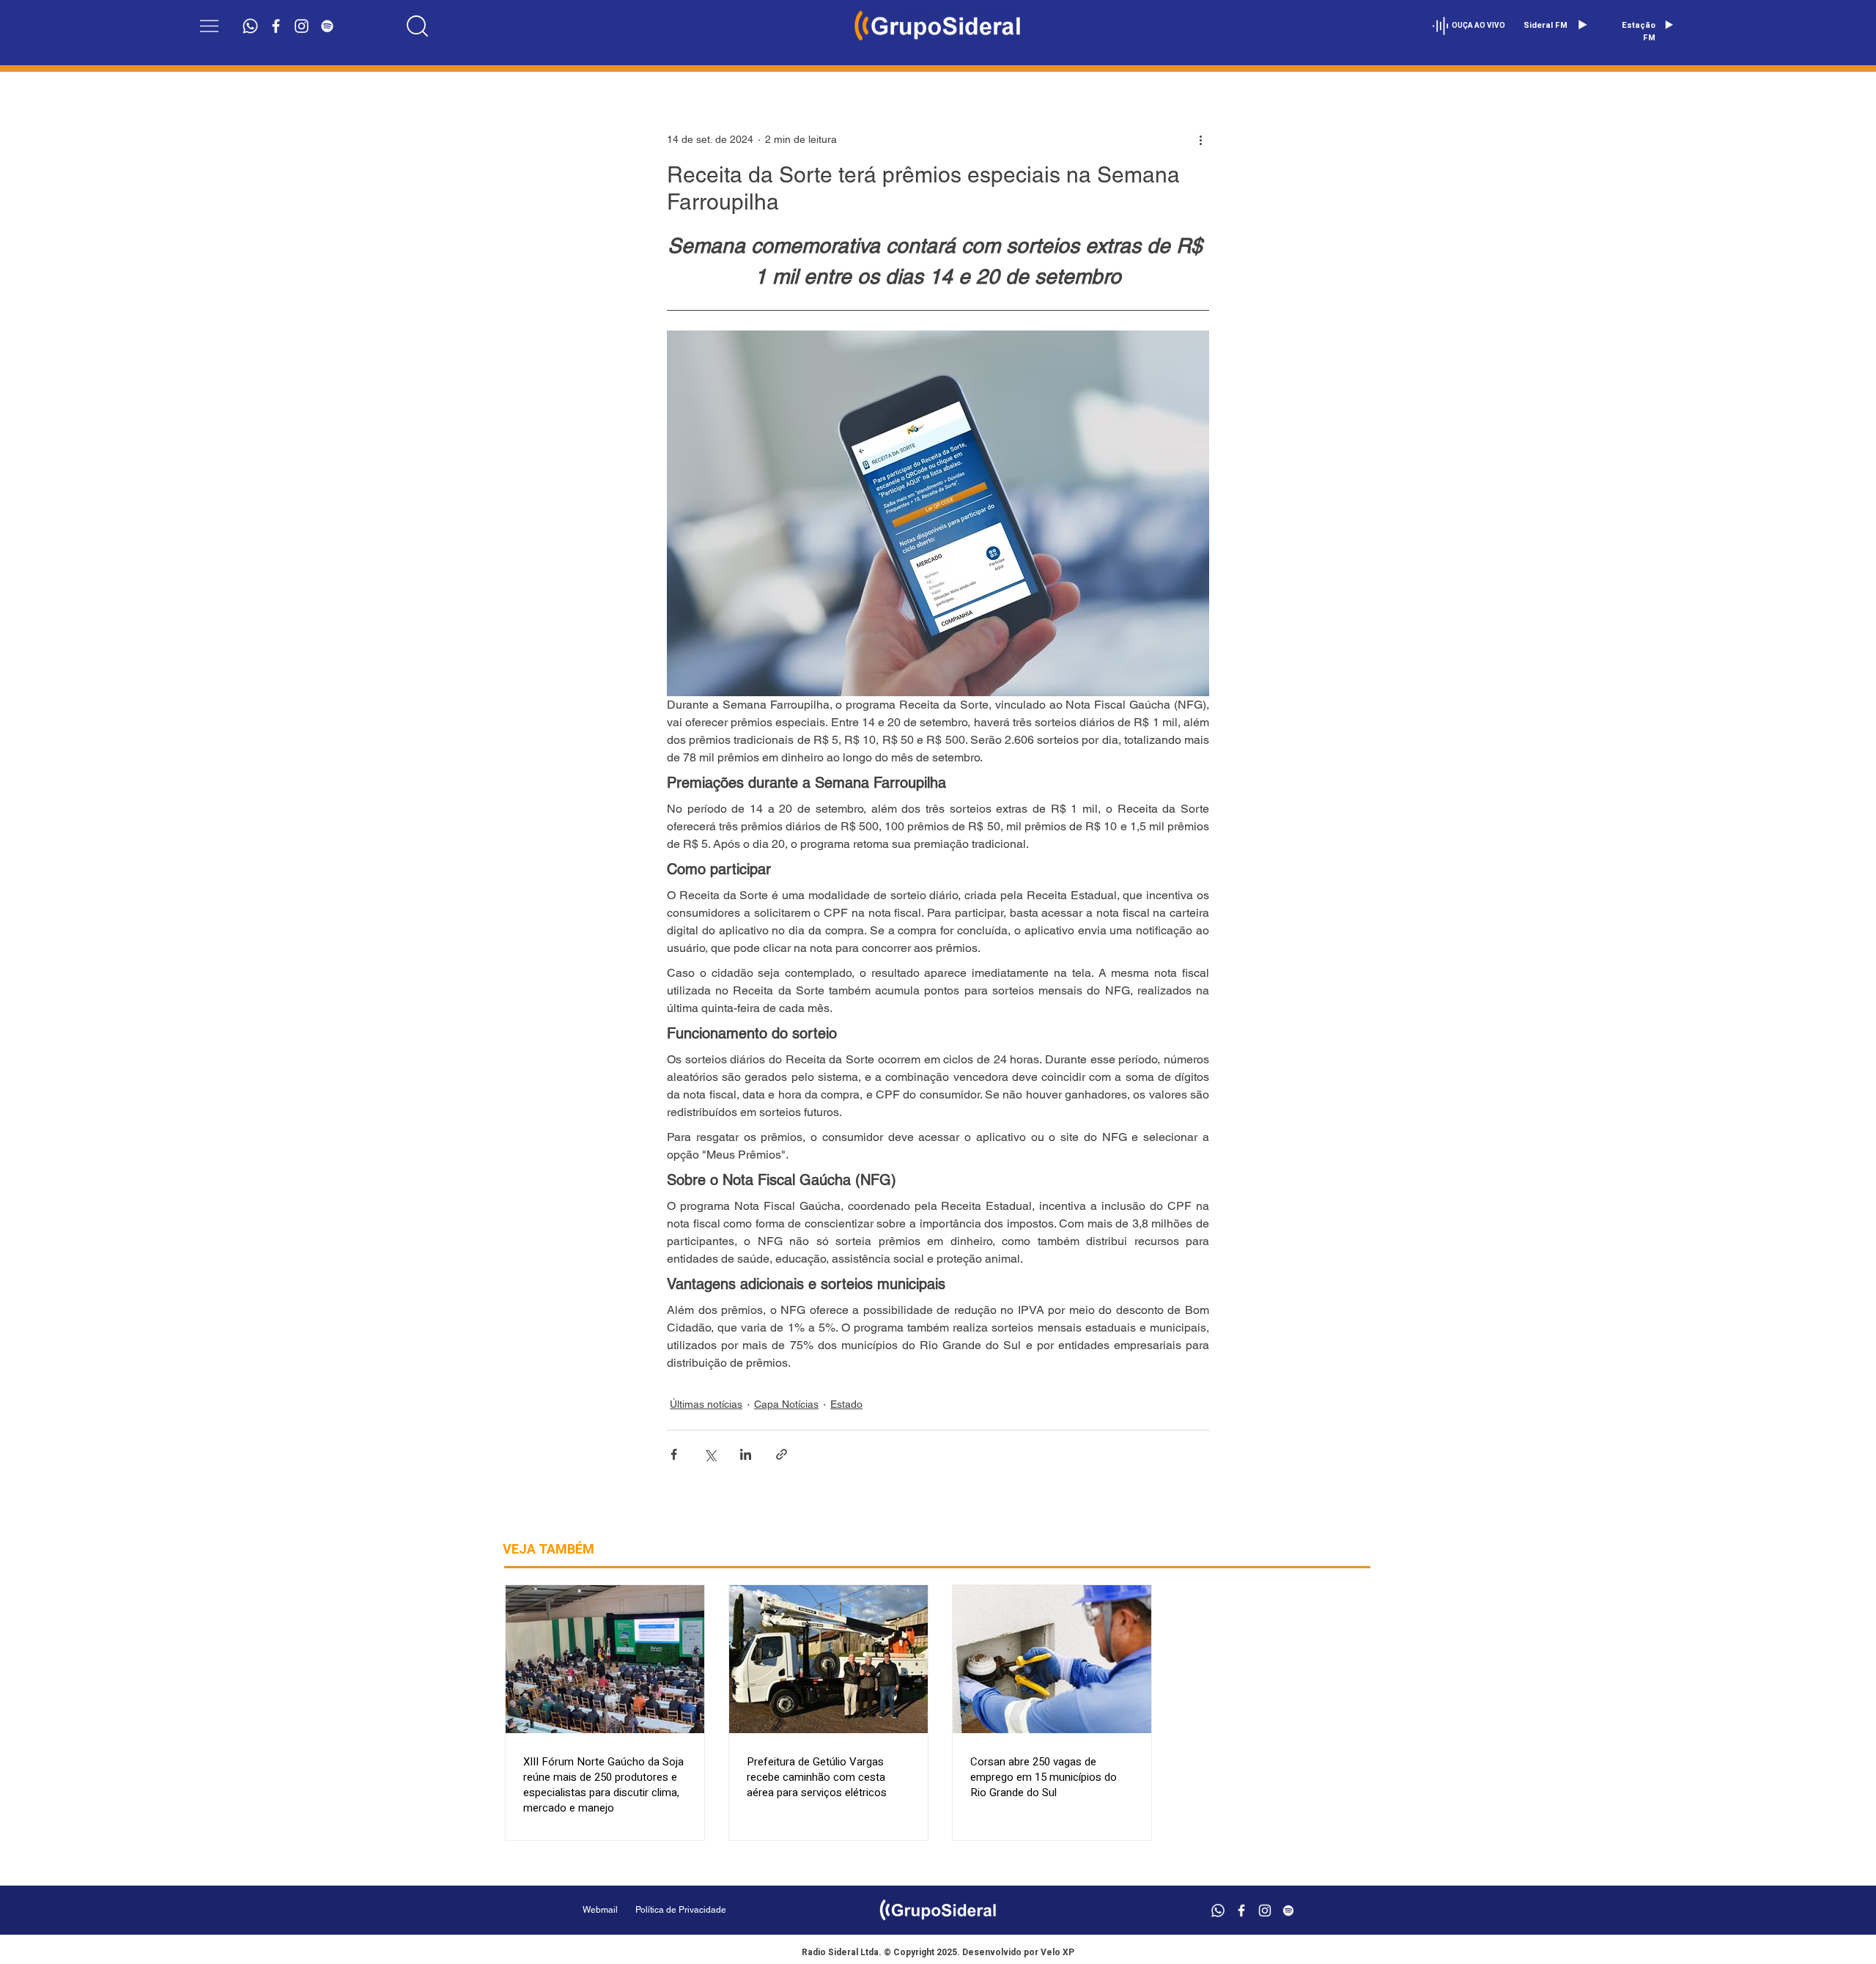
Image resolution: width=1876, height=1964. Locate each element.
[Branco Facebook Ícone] (276, 26)
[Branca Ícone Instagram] (302, 26)
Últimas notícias (706, 1404)
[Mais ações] (1200, 139)
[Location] (418, 26)
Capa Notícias (786, 1404)
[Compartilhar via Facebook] (674, 1454)
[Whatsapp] (250, 26)
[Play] (1582, 25)
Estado (846, 1404)
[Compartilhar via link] (782, 1454)
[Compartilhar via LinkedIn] (746, 1454)
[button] (209, 26)
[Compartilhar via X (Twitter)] (710, 1454)
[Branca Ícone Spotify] (327, 26)
